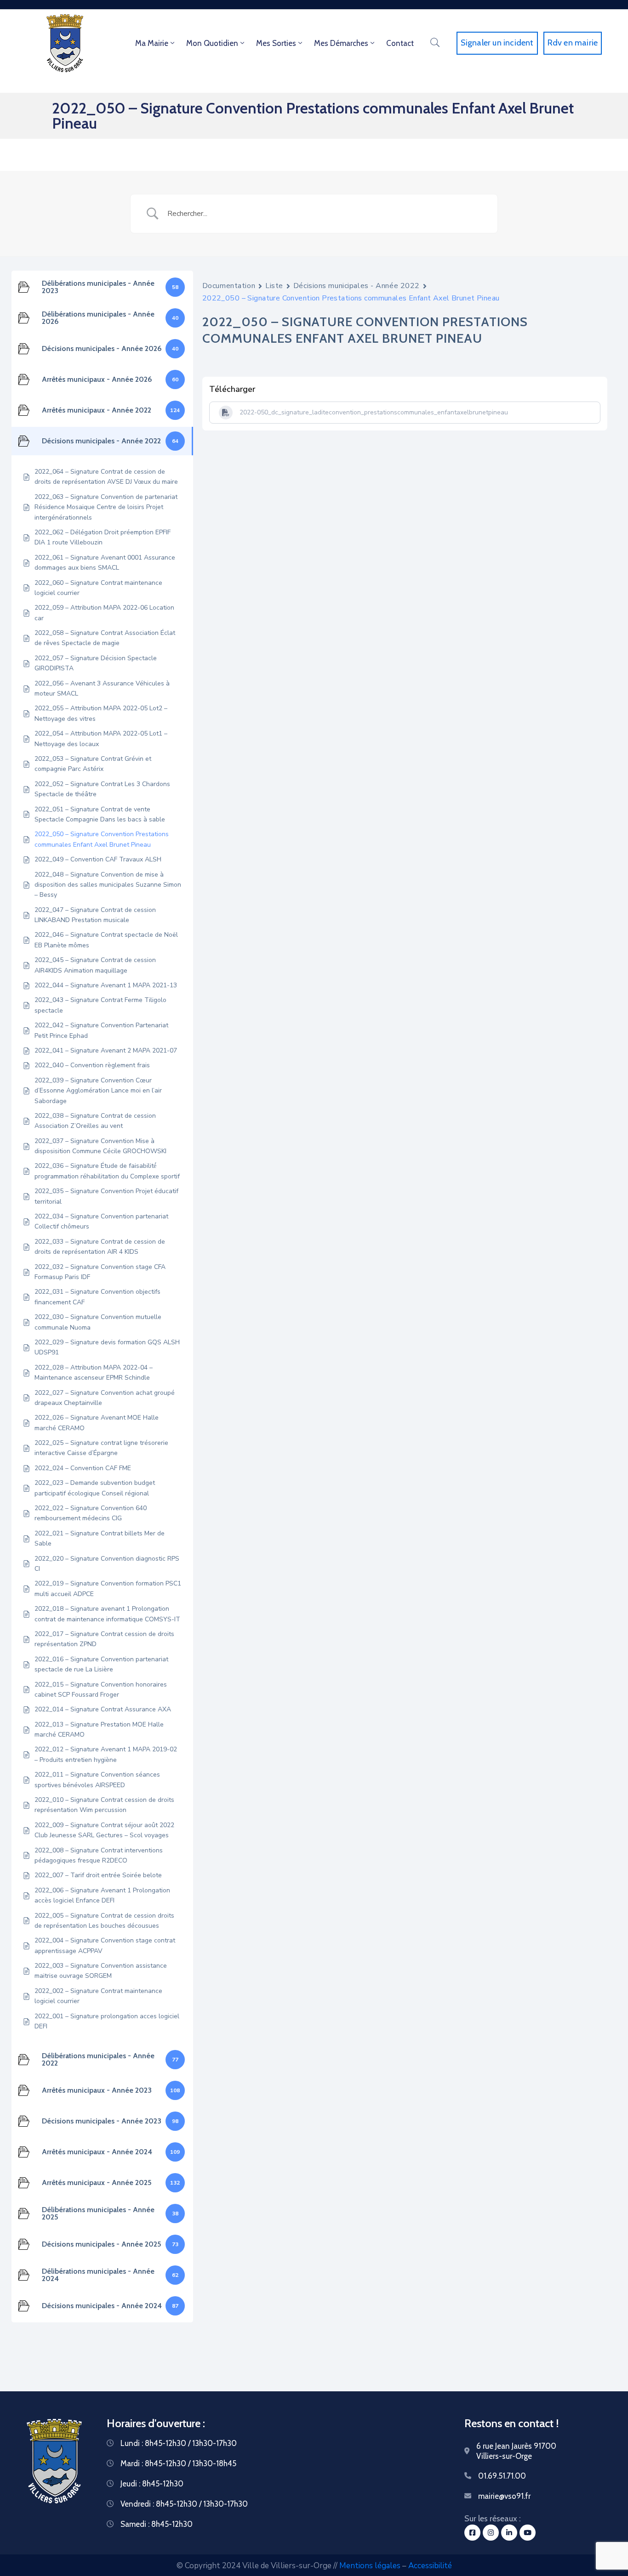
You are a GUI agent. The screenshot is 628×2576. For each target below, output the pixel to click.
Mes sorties (276, 43)
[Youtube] (528, 2533)
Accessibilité (430, 2566)
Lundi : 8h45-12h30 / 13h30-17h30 (179, 2443)
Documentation (229, 286)
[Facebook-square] (472, 2533)
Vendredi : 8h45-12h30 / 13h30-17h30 (184, 2504)
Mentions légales (370, 2566)
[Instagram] (491, 2533)
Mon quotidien (212, 43)
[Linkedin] (509, 2533)
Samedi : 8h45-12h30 (157, 2524)
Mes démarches (341, 43)
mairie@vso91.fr (504, 2496)
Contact (400, 43)
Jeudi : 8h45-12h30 (152, 2484)
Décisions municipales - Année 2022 (357, 286)
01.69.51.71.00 (502, 2476)
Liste (274, 286)
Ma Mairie (152, 43)
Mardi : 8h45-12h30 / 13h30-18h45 (178, 2463)
